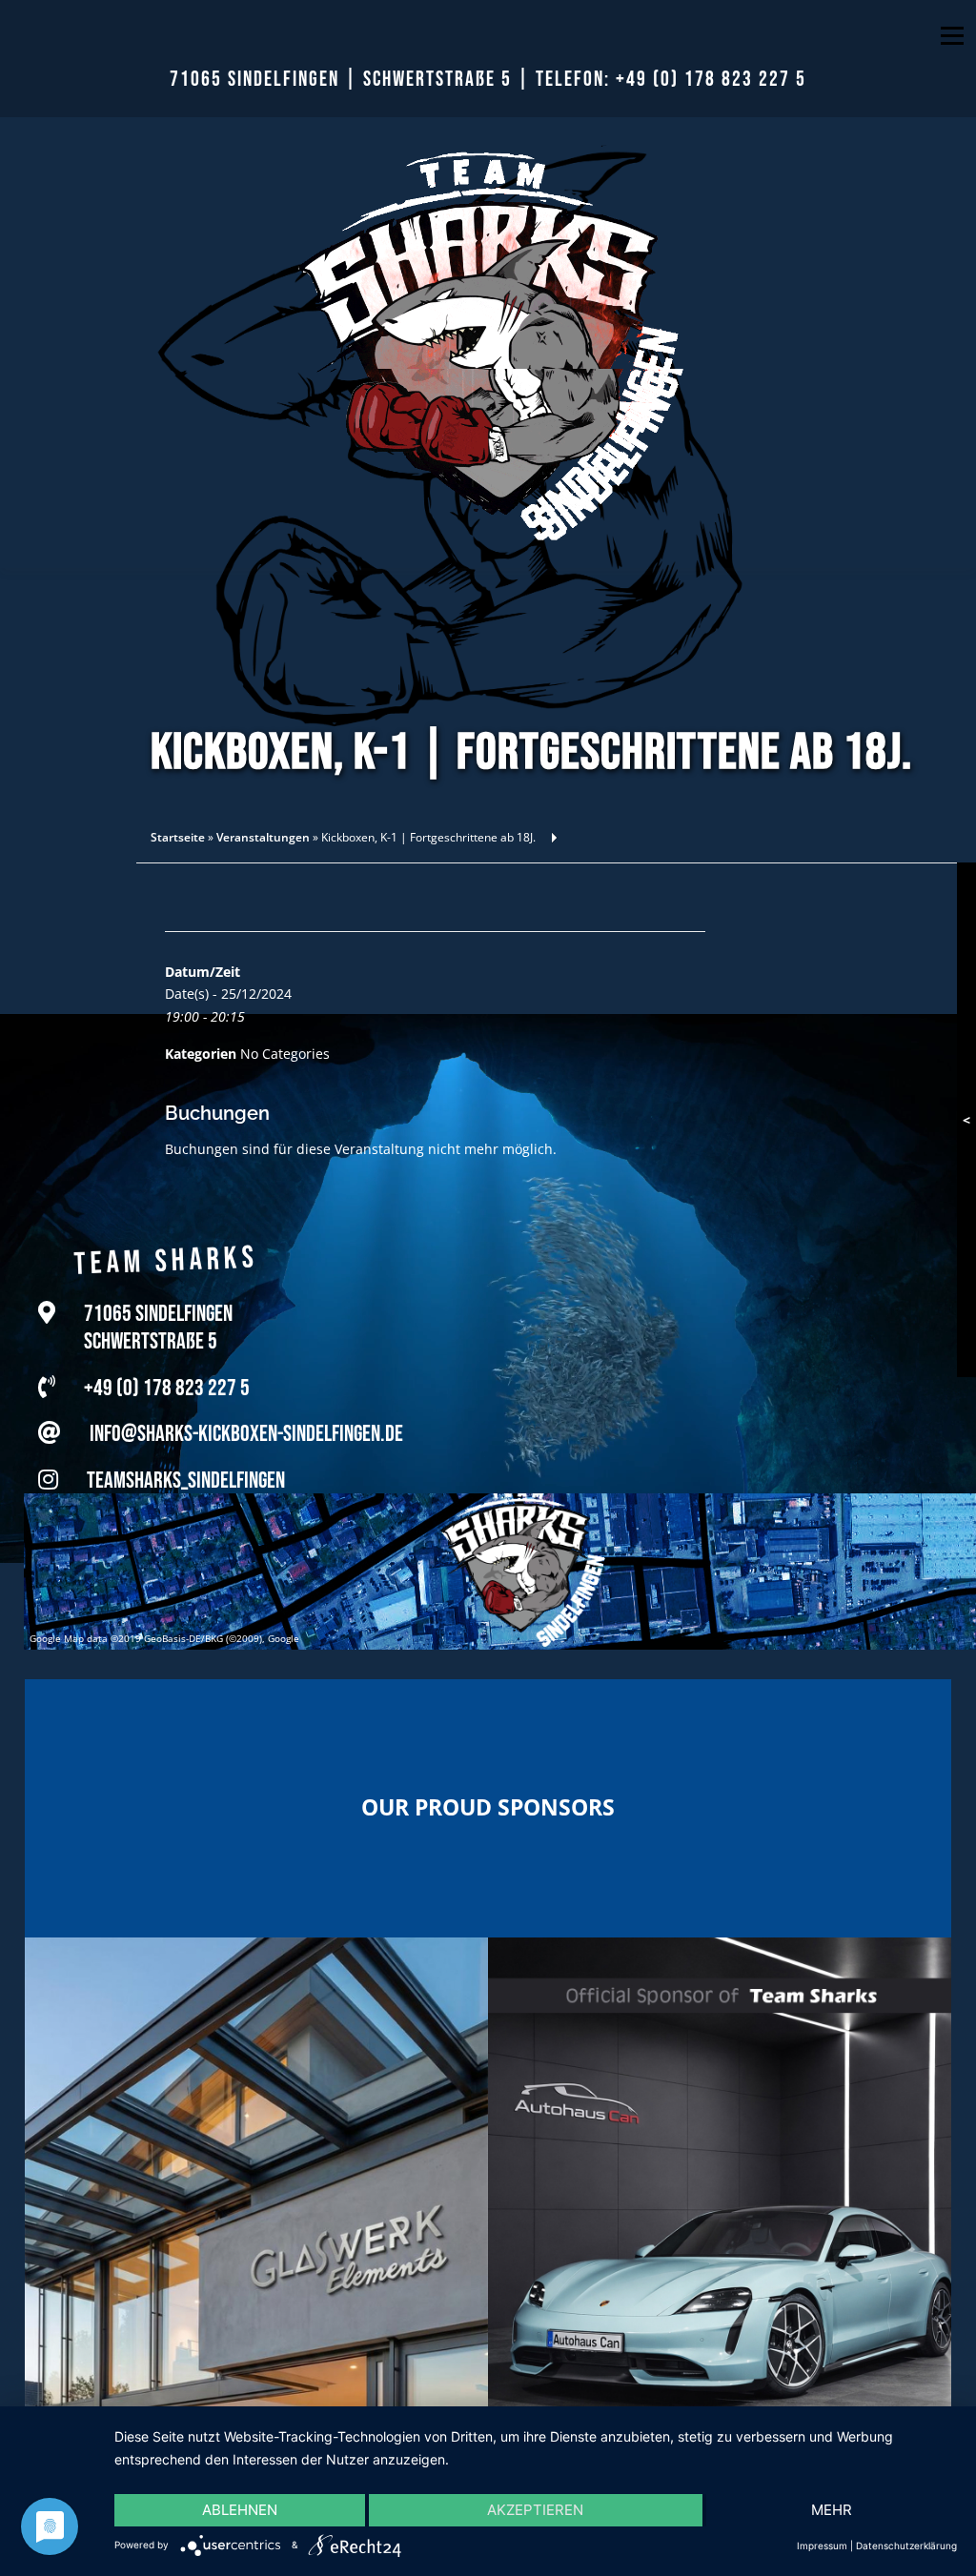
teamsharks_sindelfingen (186, 1475)
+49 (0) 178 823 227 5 (711, 80)
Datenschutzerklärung (906, 2546)
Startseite (178, 837)
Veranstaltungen (263, 837)
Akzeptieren (535, 2510)
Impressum (822, 2546)
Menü (952, 36)
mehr (832, 2510)
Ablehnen (240, 2510)
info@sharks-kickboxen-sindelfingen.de (246, 1428)
